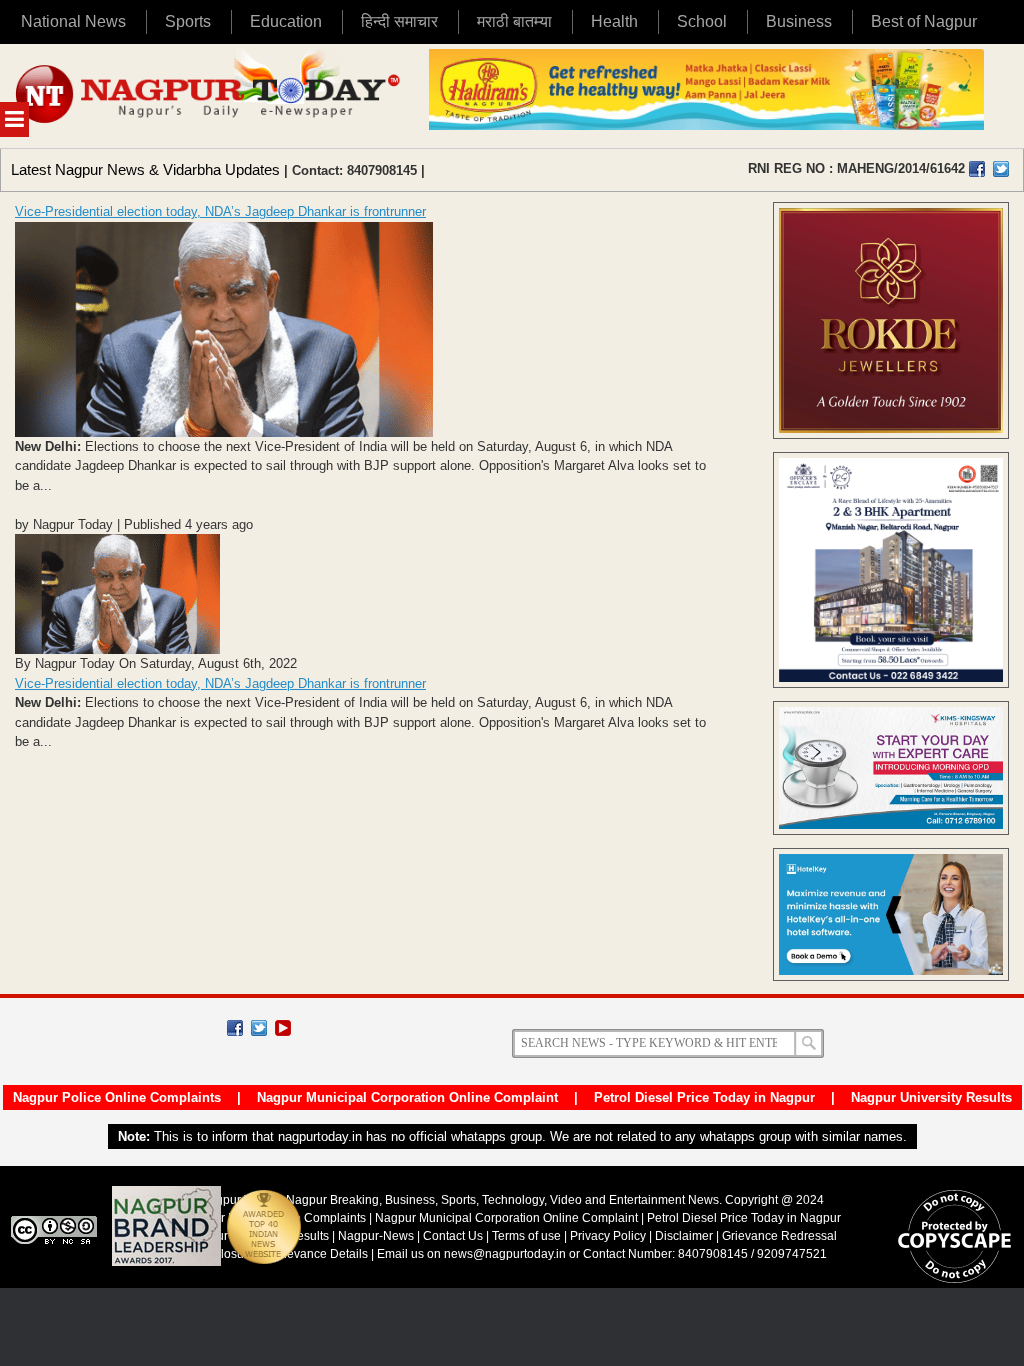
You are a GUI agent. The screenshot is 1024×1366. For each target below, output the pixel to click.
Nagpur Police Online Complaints (117, 1097)
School (702, 21)
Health (614, 21)
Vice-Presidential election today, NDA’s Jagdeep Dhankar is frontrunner (220, 211)
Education (286, 21)
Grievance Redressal (779, 1236)
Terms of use (526, 1236)
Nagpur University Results (931, 1097)
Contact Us (453, 1236)
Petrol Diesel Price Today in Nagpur (704, 1097)
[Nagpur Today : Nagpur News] (209, 96)
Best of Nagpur (924, 21)
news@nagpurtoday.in (505, 1254)
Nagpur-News (376, 1236)
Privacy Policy (608, 1236)
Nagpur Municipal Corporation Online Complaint (407, 1097)
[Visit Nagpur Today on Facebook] (977, 169)
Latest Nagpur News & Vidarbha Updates (145, 169)
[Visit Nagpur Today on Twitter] (1001, 169)
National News (73, 21)
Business (799, 21)
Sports (188, 21)
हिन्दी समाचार (399, 21)
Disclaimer (685, 1236)
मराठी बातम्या (514, 21)
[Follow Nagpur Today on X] (259, 1028)
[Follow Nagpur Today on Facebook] (235, 1028)
